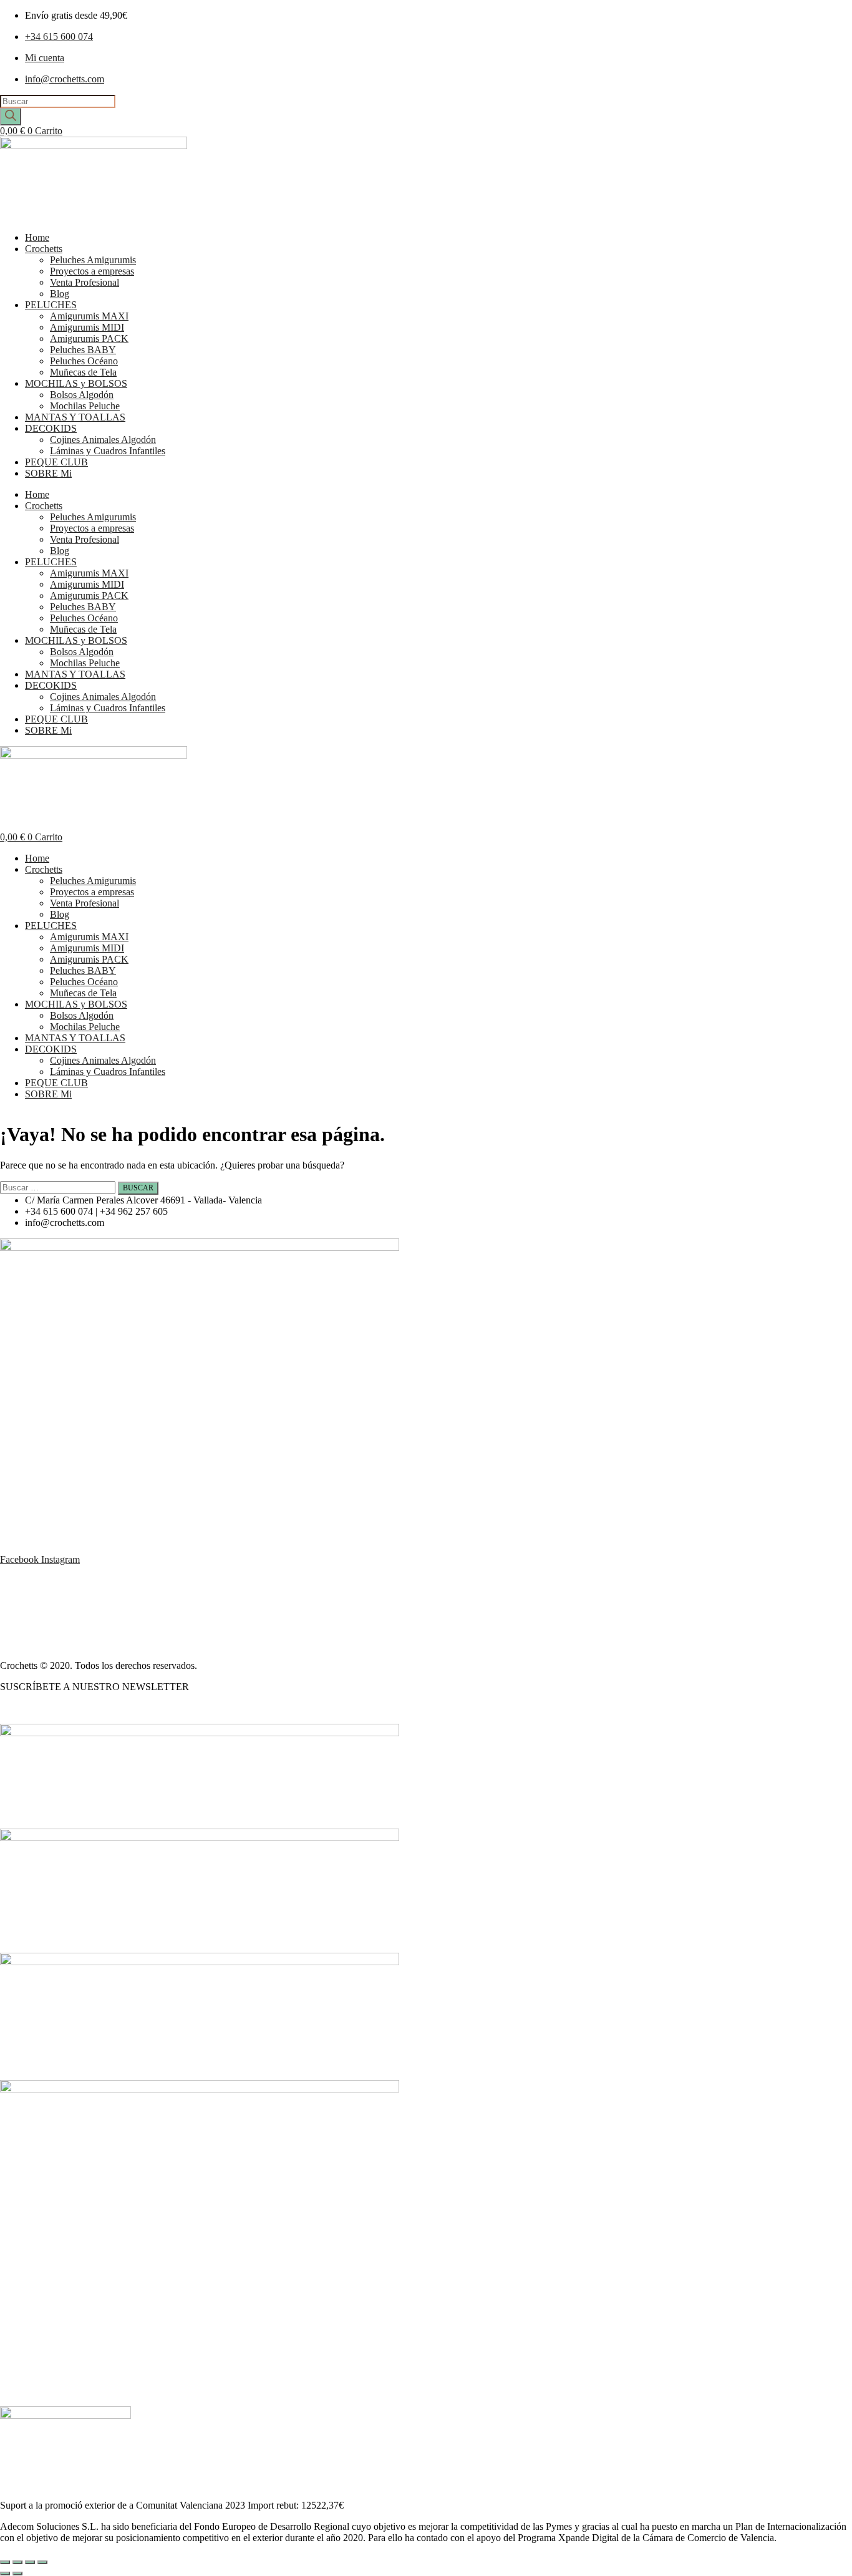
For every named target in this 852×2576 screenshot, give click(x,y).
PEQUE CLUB (56, 462)
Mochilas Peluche (85, 406)
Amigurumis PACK (89, 338)
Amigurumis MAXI (89, 316)
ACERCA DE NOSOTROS (57, 1581)
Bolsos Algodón (82, 395)
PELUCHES (51, 305)
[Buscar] (11, 117)
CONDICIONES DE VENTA (61, 1602)
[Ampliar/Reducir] (5, 2562)
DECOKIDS (51, 428)
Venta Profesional (85, 282)
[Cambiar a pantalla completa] (17, 2562)
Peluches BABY (83, 350)
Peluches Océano (84, 361)
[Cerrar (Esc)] (42, 2562)
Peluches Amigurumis (93, 260)
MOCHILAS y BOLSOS (76, 383)
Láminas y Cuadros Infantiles (108, 451)
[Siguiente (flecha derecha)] (17, 2574)
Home (37, 237)
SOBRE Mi (48, 473)
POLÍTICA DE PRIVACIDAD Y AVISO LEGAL (101, 1623)
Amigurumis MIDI (87, 327)
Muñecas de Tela (83, 372)
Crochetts (44, 249)
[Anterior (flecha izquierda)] (5, 2574)
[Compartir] (30, 2562)
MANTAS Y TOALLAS (75, 417)
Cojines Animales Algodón (103, 440)
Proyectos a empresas (92, 271)
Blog (60, 294)
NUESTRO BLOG (39, 1708)
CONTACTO (28, 1644)
